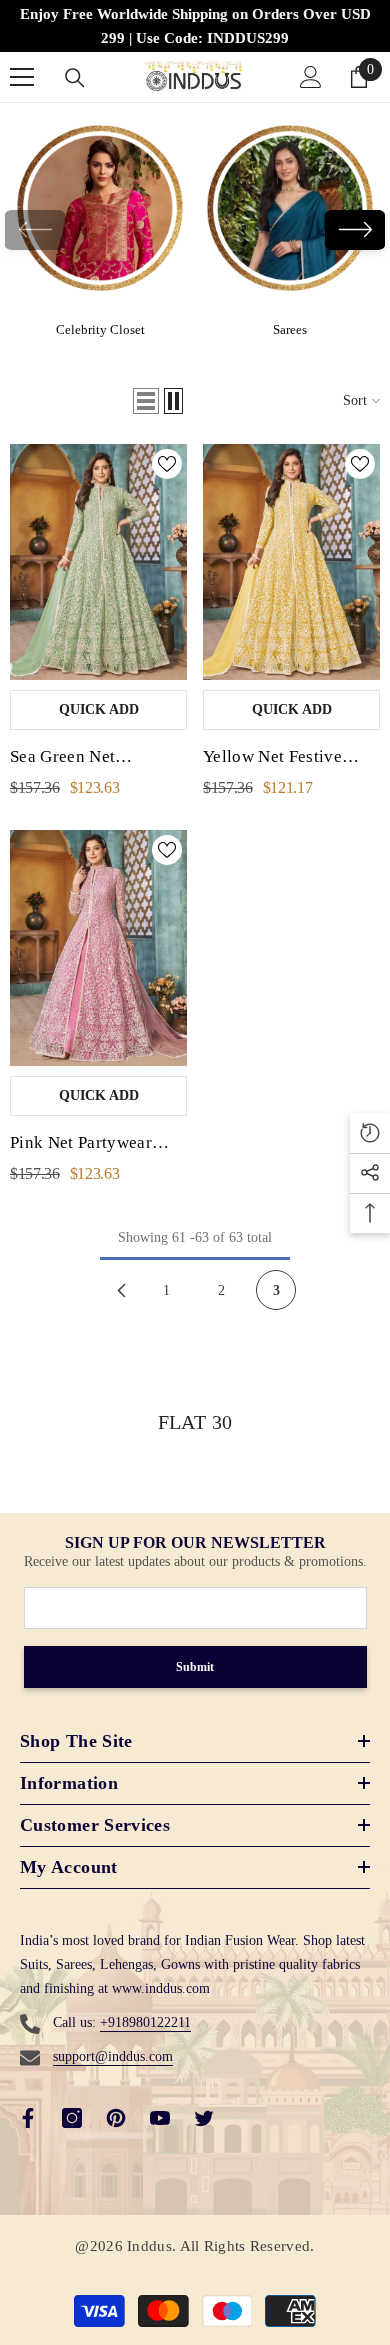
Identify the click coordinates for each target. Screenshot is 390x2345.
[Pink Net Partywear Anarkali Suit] (98, 948)
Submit (195, 1667)
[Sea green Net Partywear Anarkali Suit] (98, 562)
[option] (100, 230)
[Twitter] (204, 2118)
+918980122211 (145, 2022)
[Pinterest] (116, 2118)
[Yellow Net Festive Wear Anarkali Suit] (291, 562)
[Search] (75, 78)
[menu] (22, 77)
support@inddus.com (113, 2056)
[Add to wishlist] (167, 464)
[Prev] (121, 1290)
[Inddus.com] (100, 215)
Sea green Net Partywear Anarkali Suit (98, 759)
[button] (355, 230)
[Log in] (311, 77)
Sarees (290, 329)
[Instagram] (72, 2118)
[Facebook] (28, 2118)
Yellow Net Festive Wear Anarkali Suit (273, 759)
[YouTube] (160, 2118)
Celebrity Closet (100, 329)
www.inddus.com (161, 1988)
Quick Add (99, 709)
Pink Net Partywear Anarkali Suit (81, 1145)
